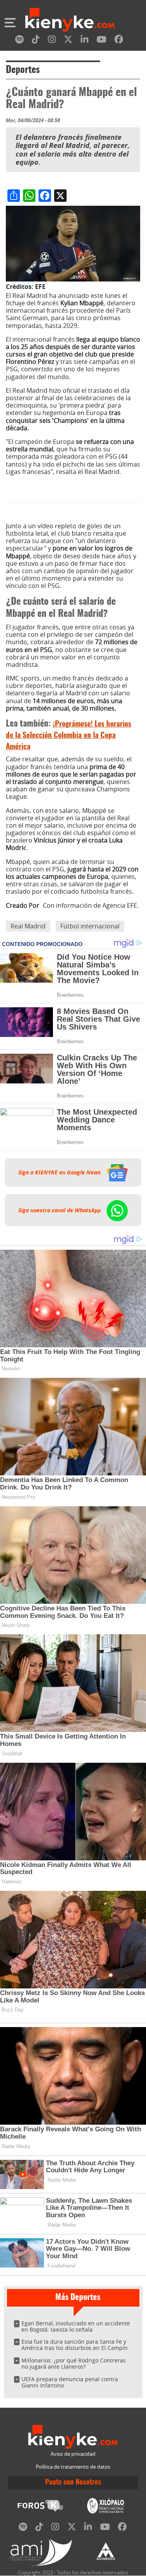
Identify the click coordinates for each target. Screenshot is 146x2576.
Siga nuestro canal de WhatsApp (60, 1210)
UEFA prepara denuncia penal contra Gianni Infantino (70, 2382)
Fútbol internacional (90, 926)
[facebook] (119, 41)
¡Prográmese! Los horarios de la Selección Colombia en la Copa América (69, 736)
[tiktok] (36, 41)
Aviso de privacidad (73, 2454)
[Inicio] (70, 21)
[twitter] (68, 41)
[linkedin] (84, 41)
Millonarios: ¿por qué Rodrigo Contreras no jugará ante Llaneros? (74, 2363)
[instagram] (52, 41)
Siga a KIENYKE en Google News (60, 1172)
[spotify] (19, 41)
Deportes (23, 70)
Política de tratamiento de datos (73, 2467)
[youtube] (101, 41)
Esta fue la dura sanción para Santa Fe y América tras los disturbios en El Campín (75, 2345)
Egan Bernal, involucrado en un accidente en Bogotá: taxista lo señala (76, 2326)
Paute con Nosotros (73, 2483)
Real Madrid (28, 926)
